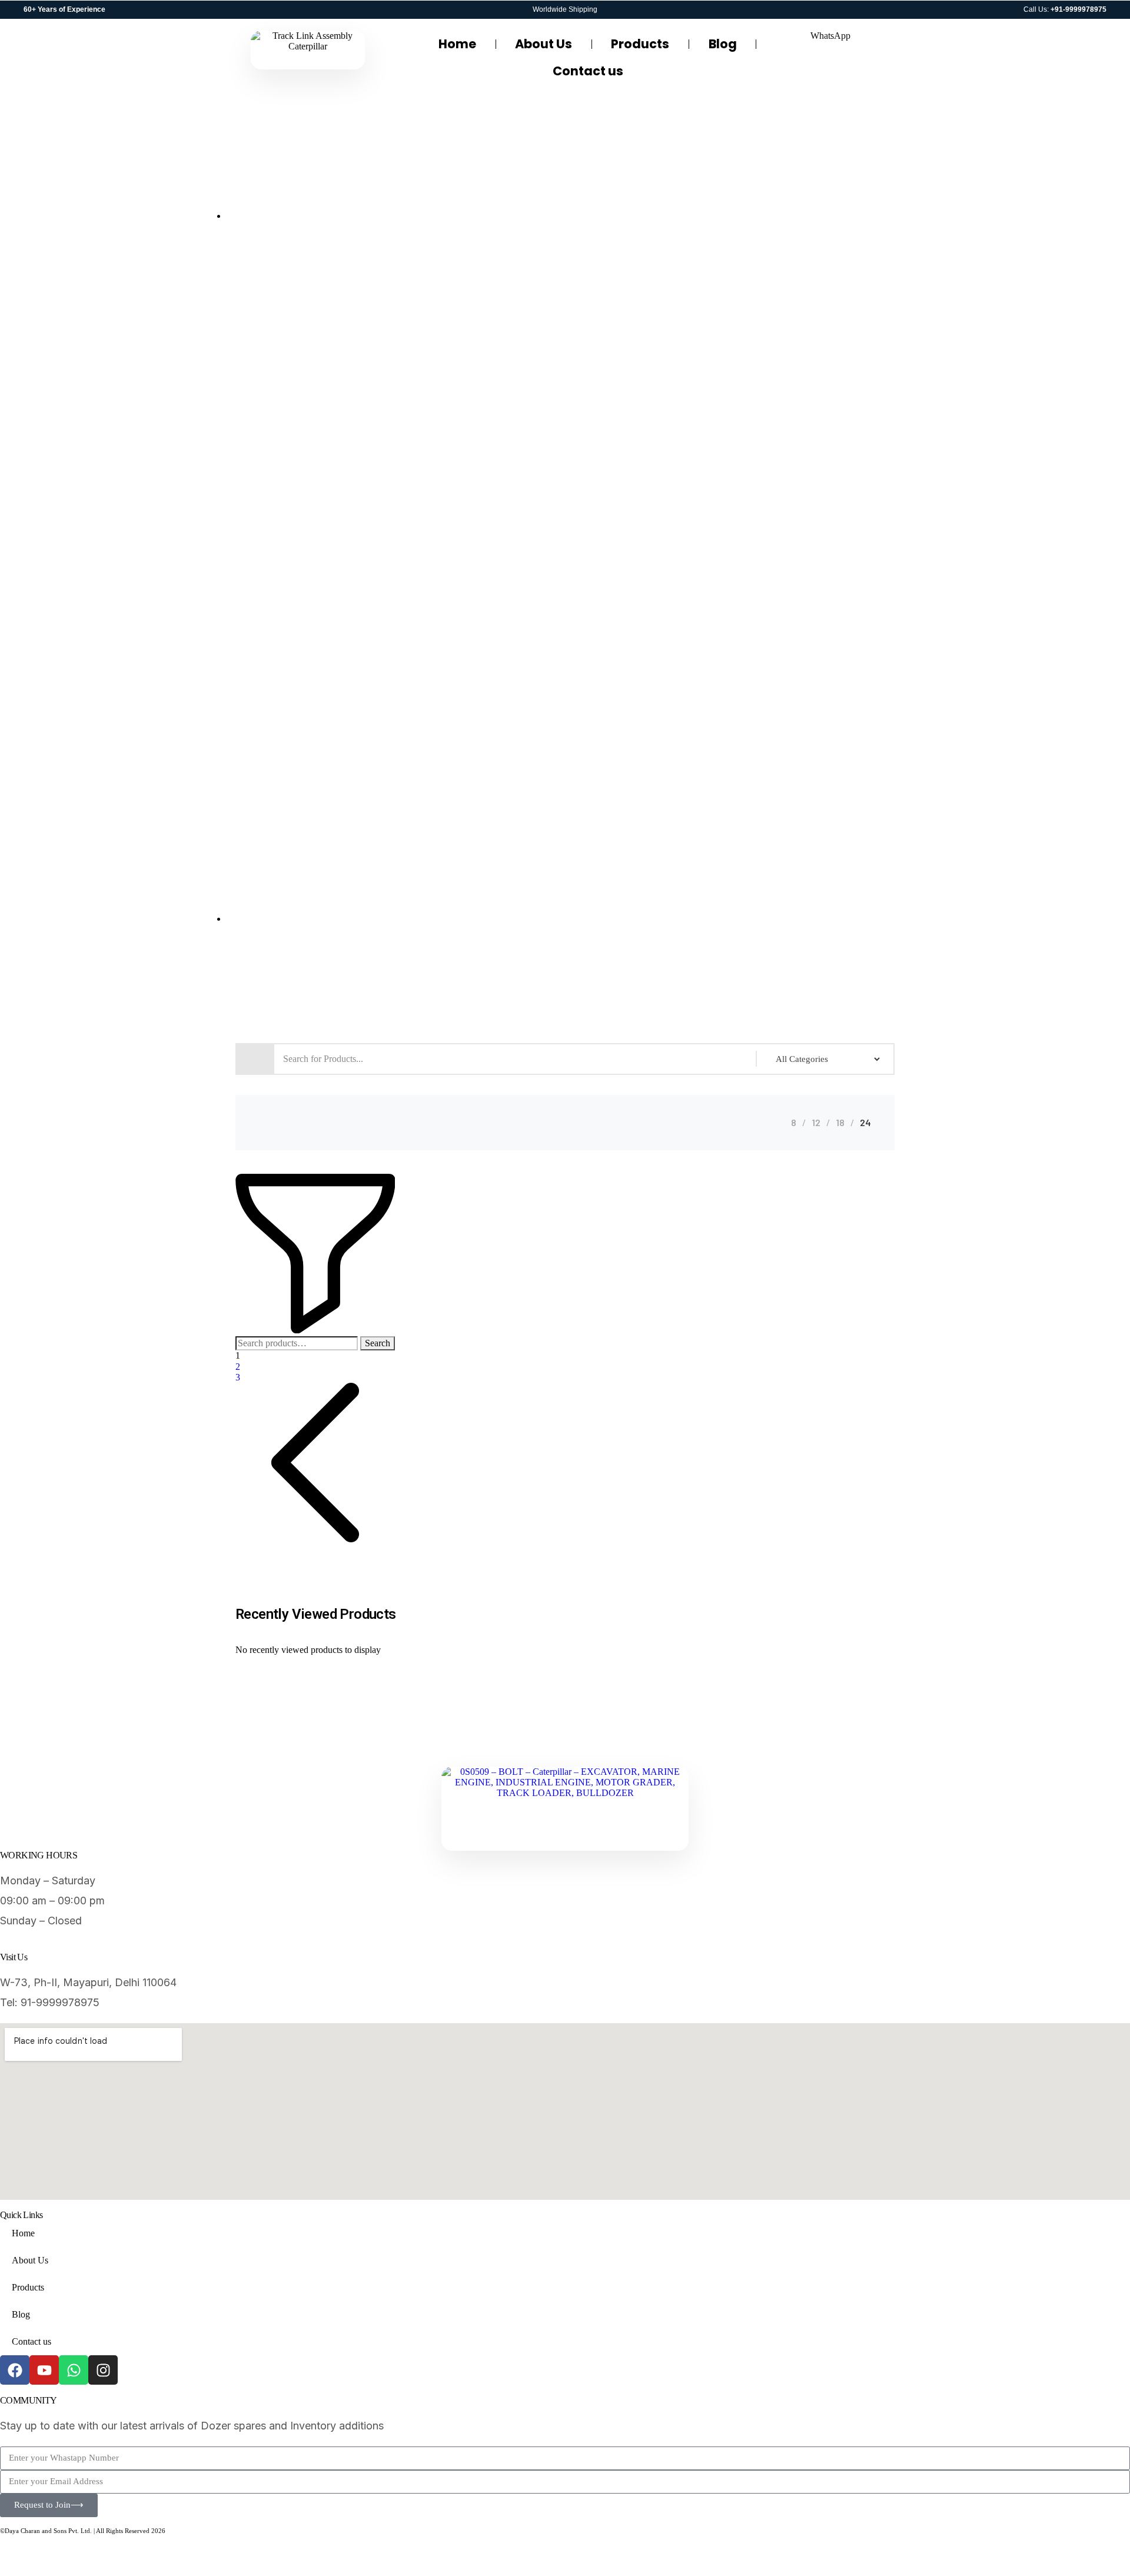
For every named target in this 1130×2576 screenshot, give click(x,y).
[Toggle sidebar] (315, 1330)
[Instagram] (103, 2370)
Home (457, 44)
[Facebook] (15, 2370)
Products (640, 44)
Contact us (588, 71)
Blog (723, 44)
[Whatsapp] (74, 2370)
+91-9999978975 (1079, 9)
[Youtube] (44, 2370)
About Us (544, 44)
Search (378, 1343)
